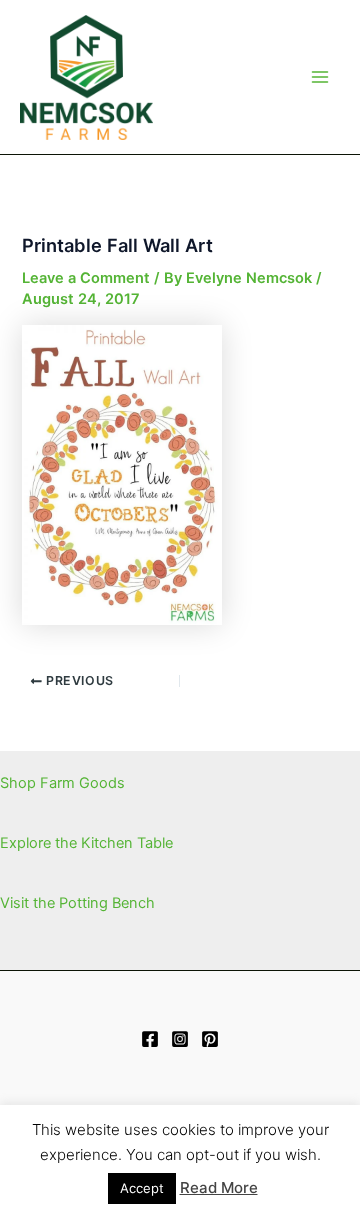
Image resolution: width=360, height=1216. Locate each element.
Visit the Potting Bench (77, 903)
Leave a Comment (86, 278)
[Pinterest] (210, 1039)
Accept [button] (142, 1188)
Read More (219, 1187)
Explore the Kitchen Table (86, 843)
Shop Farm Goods (62, 783)
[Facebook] (150, 1039)
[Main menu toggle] (320, 77)
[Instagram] (180, 1039)
